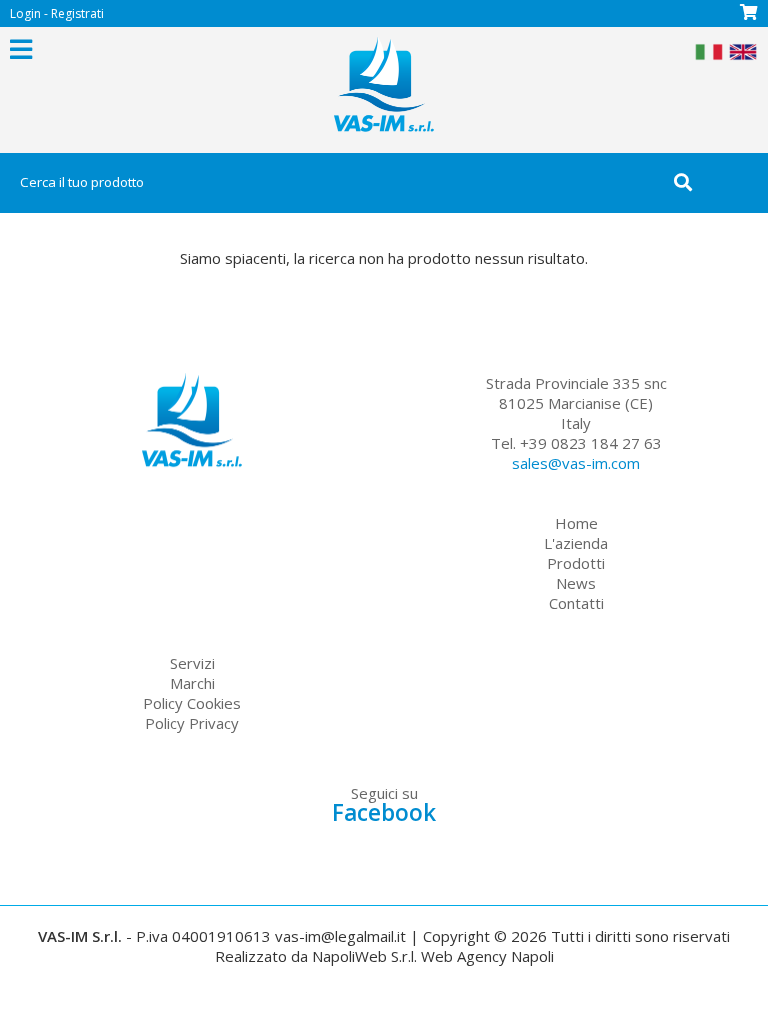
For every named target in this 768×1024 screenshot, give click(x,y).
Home (576, 523)
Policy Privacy (192, 723)
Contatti (576, 603)
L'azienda (576, 543)
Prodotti (576, 563)
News (576, 583)
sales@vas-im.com (576, 463)
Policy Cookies (192, 703)
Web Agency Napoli (487, 956)
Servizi (192, 663)
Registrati (77, 13)
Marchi (192, 683)
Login (25, 13)
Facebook (384, 812)
